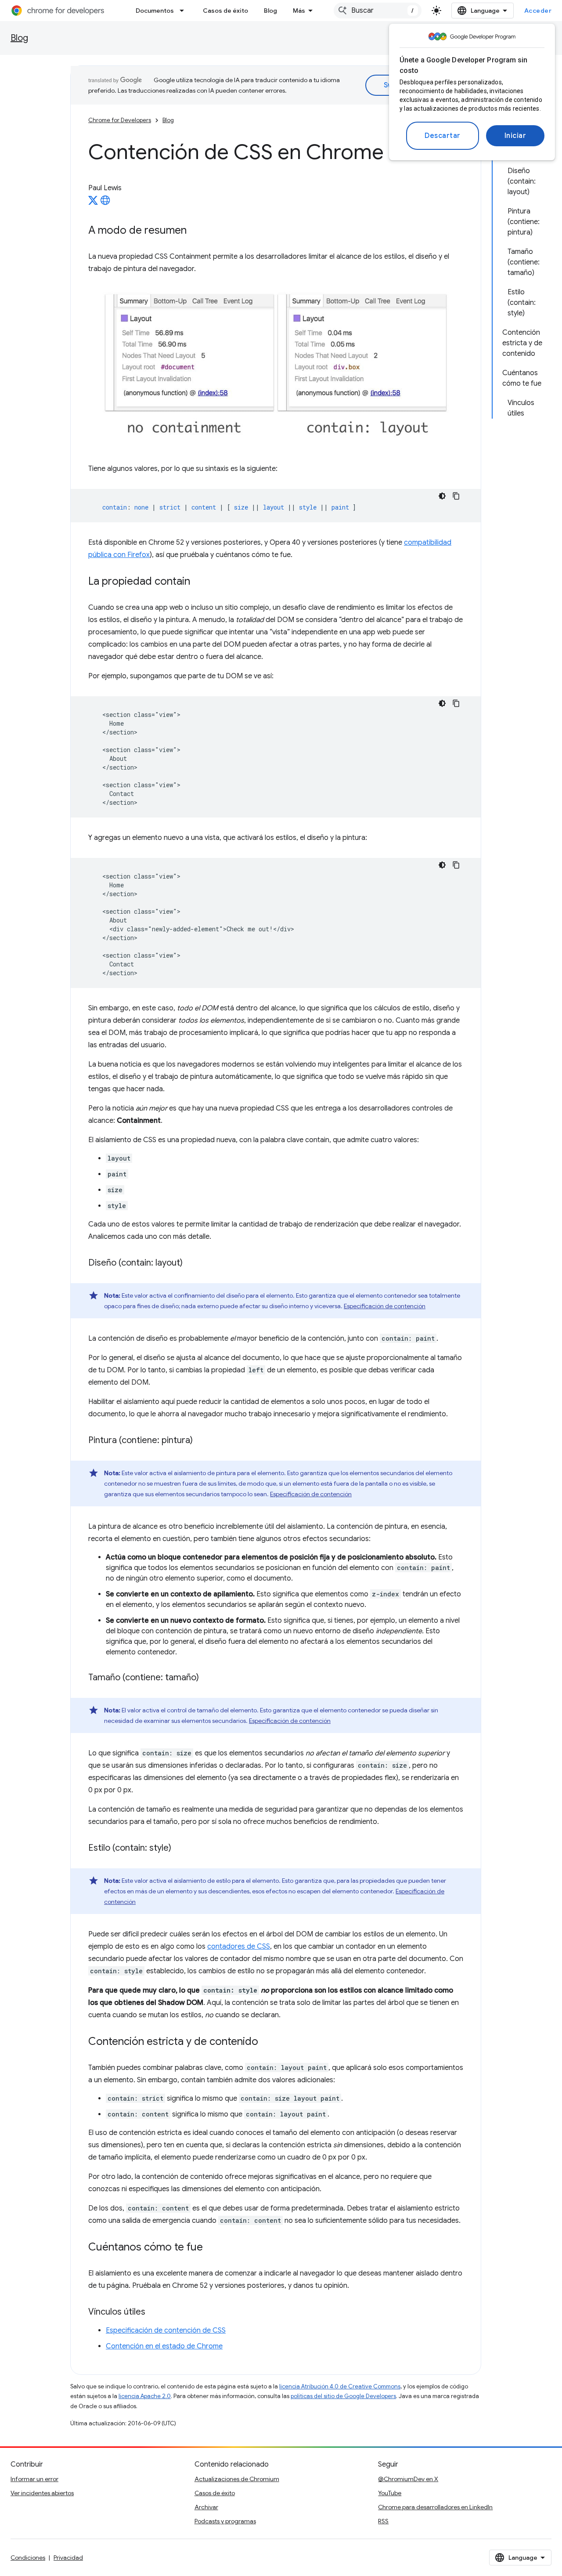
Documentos (155, 11)
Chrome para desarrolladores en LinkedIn (435, 2507)
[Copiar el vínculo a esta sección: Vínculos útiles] (154, 2312)
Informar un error (34, 2479)
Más (299, 11)
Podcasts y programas (225, 2521)
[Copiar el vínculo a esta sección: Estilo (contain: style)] (180, 1848)
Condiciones (28, 2558)
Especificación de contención (385, 1306)
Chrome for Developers (120, 120)
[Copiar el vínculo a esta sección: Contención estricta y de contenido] (267, 2042)
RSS (383, 2521)
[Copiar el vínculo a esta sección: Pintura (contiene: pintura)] (202, 1440)
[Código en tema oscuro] (442, 496)
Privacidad (68, 2558)
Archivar (206, 2507)
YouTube (390, 2493)
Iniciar (515, 136)
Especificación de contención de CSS (166, 2330)
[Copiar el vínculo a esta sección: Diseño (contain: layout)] (191, 1263)
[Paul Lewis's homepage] (105, 203)
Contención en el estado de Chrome (164, 2346)
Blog (270, 11)
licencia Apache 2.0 (145, 2396)
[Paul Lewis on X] (93, 203)
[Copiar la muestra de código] (456, 496)
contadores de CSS (239, 1946)
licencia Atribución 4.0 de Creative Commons (340, 2386)
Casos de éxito (225, 11)
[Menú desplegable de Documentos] (184, 11)
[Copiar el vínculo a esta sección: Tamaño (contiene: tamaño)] (208, 1678)
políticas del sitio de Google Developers (343, 2396)
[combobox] (378, 11)
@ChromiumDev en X (408, 2479)
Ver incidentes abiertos (42, 2493)
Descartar (443, 136)
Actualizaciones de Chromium (237, 2479)
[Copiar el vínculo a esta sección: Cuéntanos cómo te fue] (212, 2247)
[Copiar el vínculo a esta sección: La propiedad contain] (199, 582)
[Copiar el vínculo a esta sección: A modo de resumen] (195, 231)
